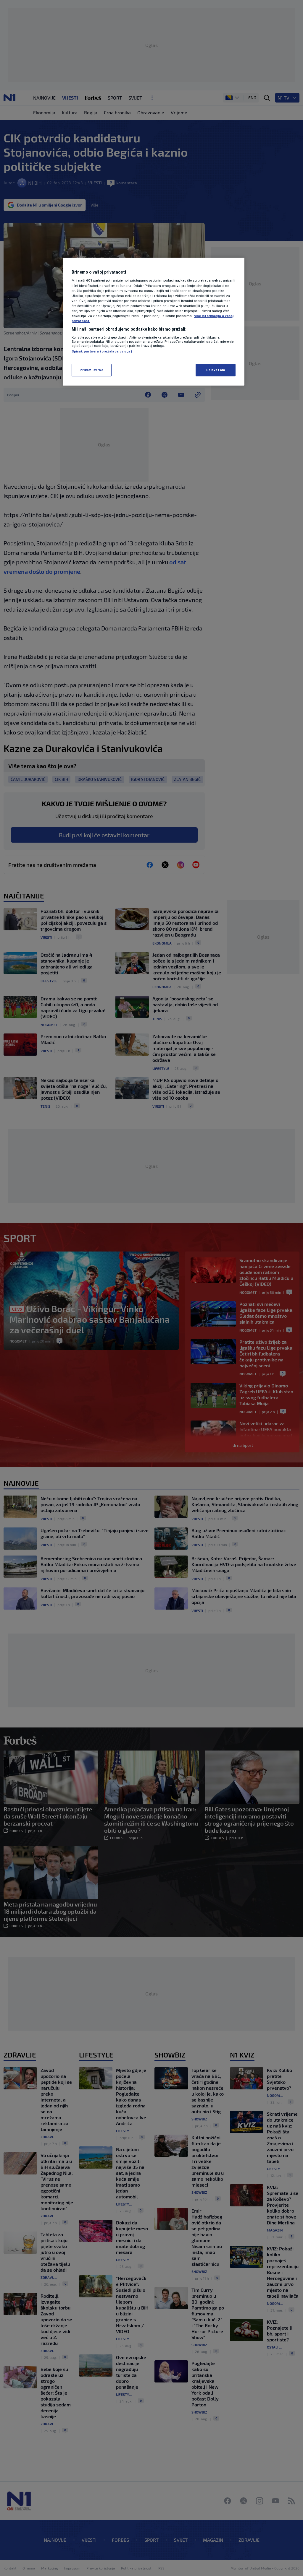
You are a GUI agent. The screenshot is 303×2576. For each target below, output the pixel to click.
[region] (154, 322)
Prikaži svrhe (91, 370)
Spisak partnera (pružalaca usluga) (102, 351)
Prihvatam (216, 370)
